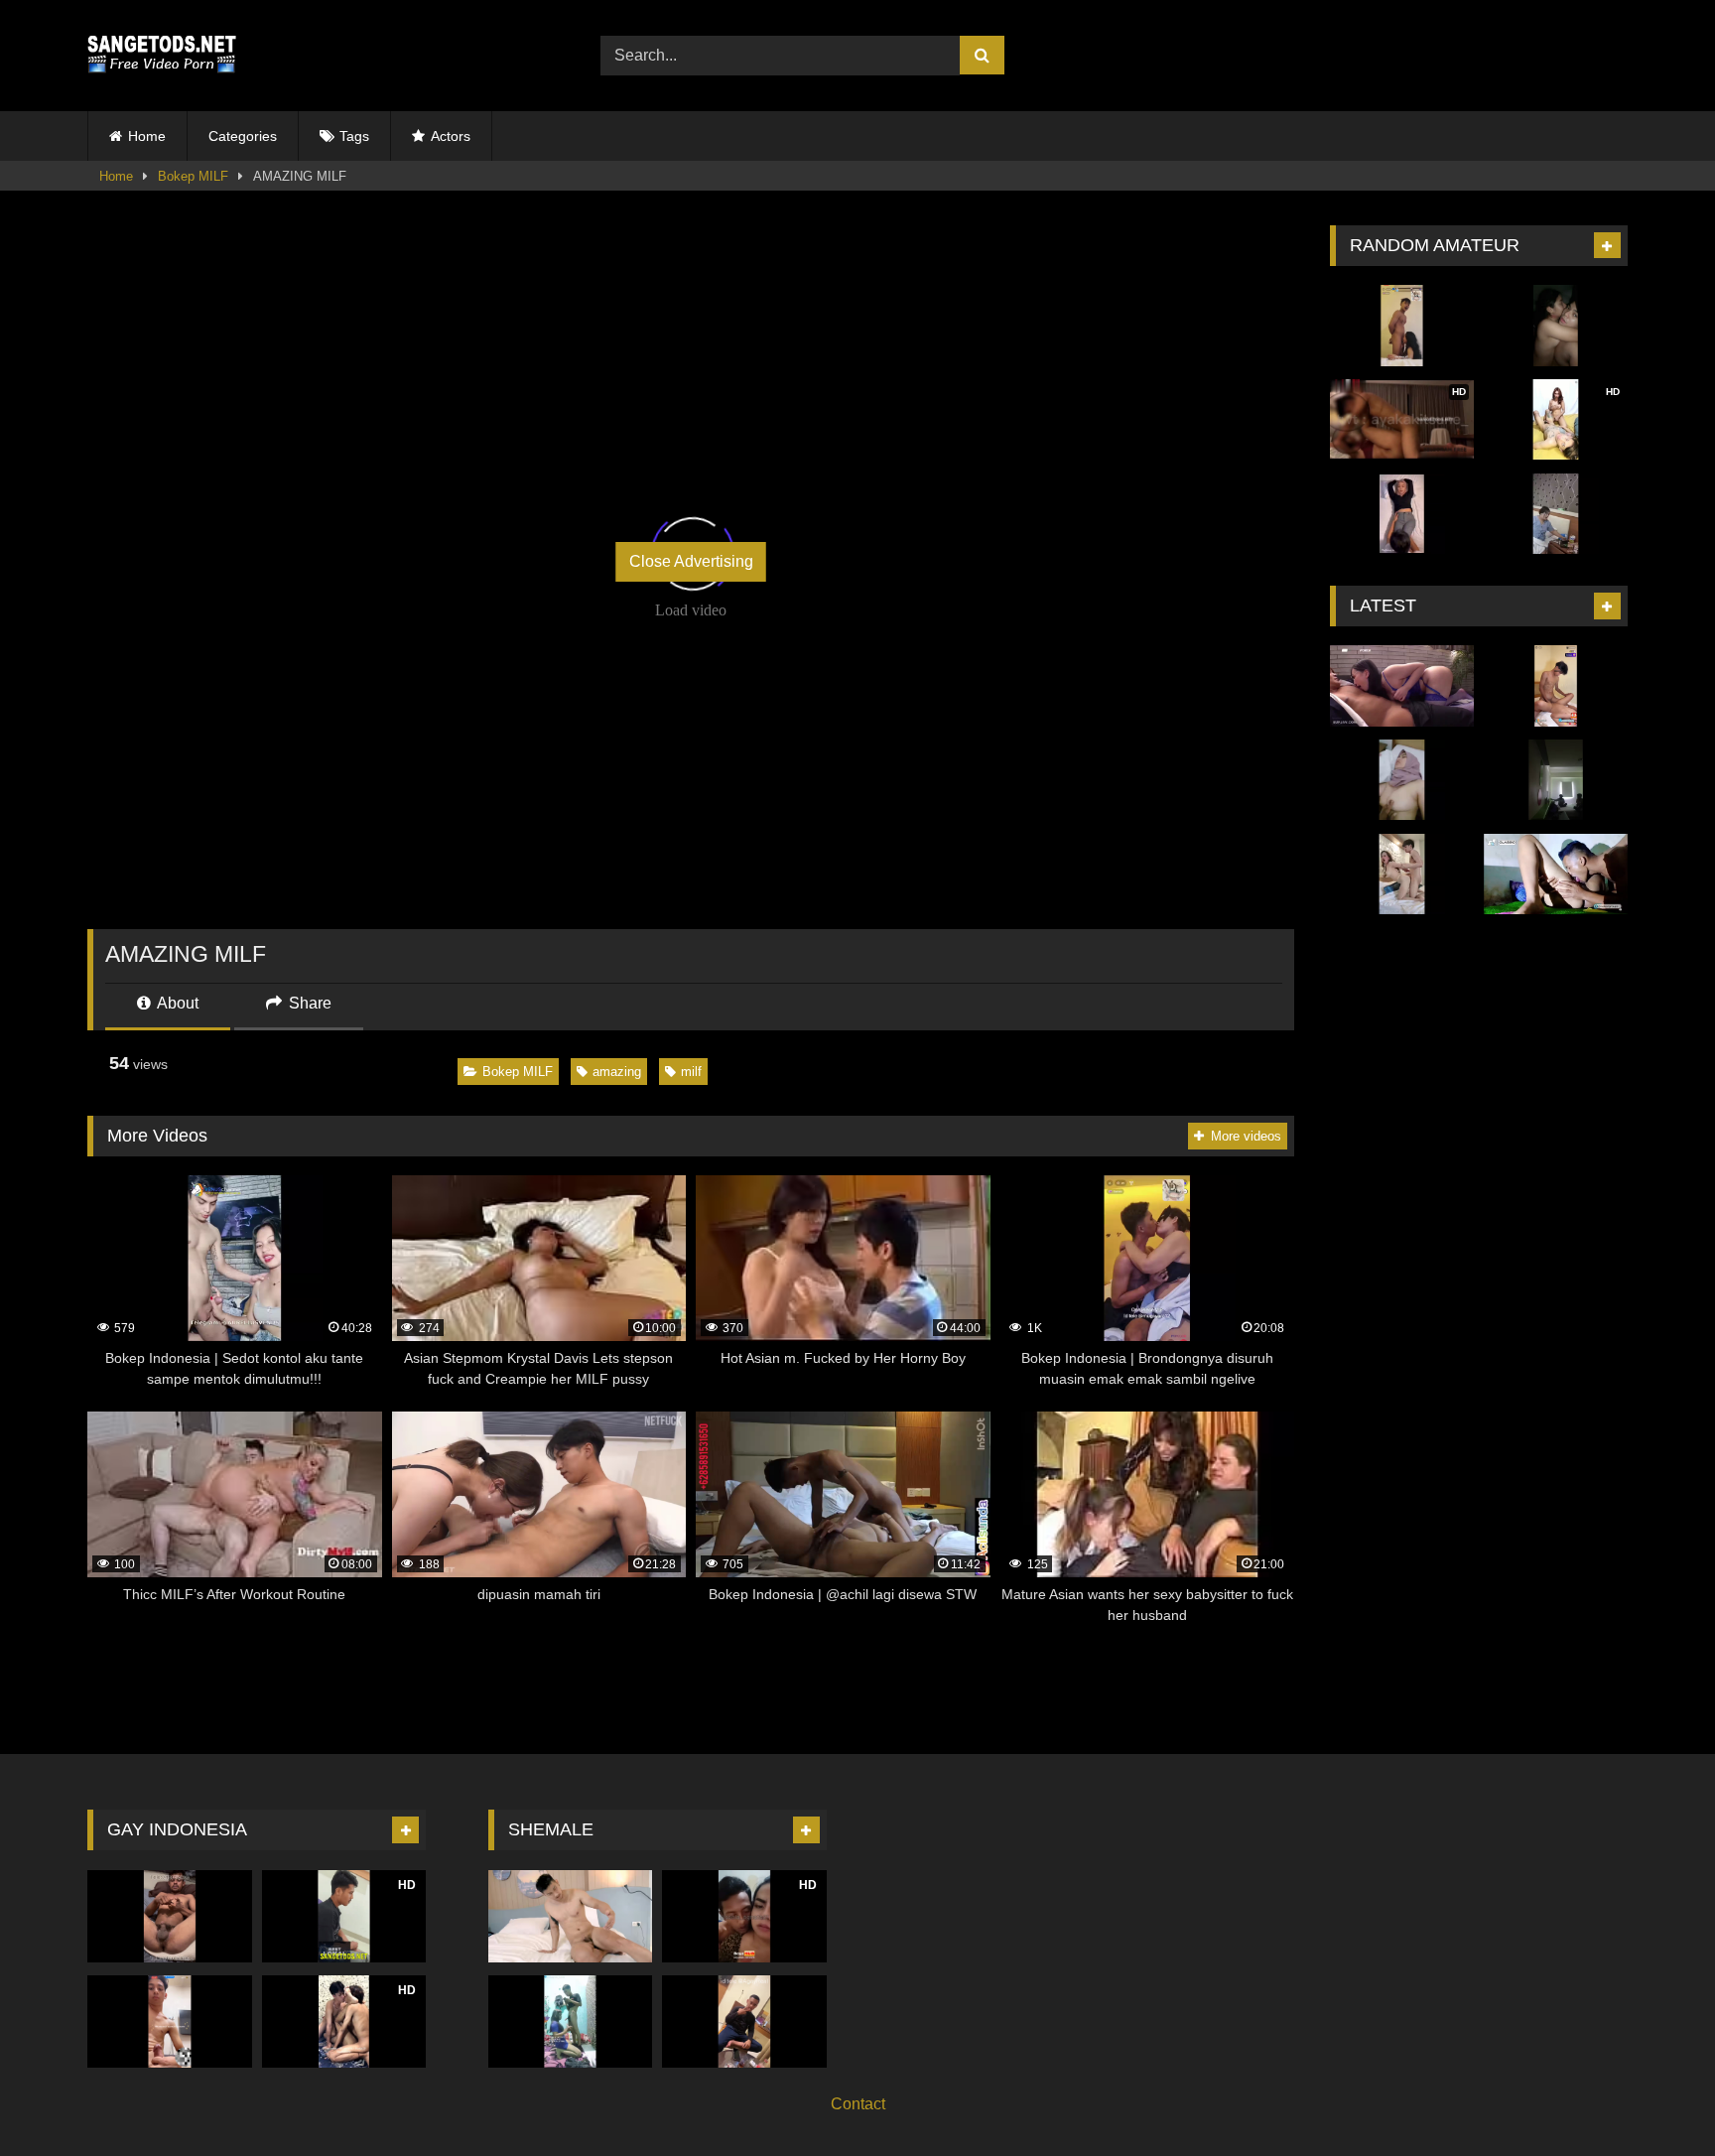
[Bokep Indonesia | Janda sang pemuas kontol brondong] (1402, 326)
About (176, 1003)
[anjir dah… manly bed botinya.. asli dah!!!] (170, 1916)
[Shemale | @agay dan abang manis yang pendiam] (744, 2021)
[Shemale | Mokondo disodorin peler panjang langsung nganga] (571, 2021)
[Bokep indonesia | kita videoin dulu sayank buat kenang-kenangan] (1556, 326)
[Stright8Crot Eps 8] (1556, 686)
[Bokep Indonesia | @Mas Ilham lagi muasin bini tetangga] (1556, 875)
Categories (243, 136)
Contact (858, 2104)
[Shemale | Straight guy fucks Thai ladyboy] (571, 1916)
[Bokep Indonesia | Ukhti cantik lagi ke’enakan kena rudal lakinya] (1402, 780)
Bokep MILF (193, 176)
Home (147, 136)
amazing (617, 1072)
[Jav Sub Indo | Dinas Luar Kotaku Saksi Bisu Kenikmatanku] (1402, 686)
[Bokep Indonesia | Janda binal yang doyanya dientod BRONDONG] (1402, 875)
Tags (354, 136)
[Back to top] (1653, 2097)
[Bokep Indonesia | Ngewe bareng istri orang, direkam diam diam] (1556, 780)
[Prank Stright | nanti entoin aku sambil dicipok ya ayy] (170, 2021)
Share (308, 1003)
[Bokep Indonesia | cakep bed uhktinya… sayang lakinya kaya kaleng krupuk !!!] (1402, 514)
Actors (451, 136)
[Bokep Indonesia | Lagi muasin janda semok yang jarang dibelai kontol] (1556, 514)
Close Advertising (691, 561)
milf (691, 1072)
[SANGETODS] (162, 56)
